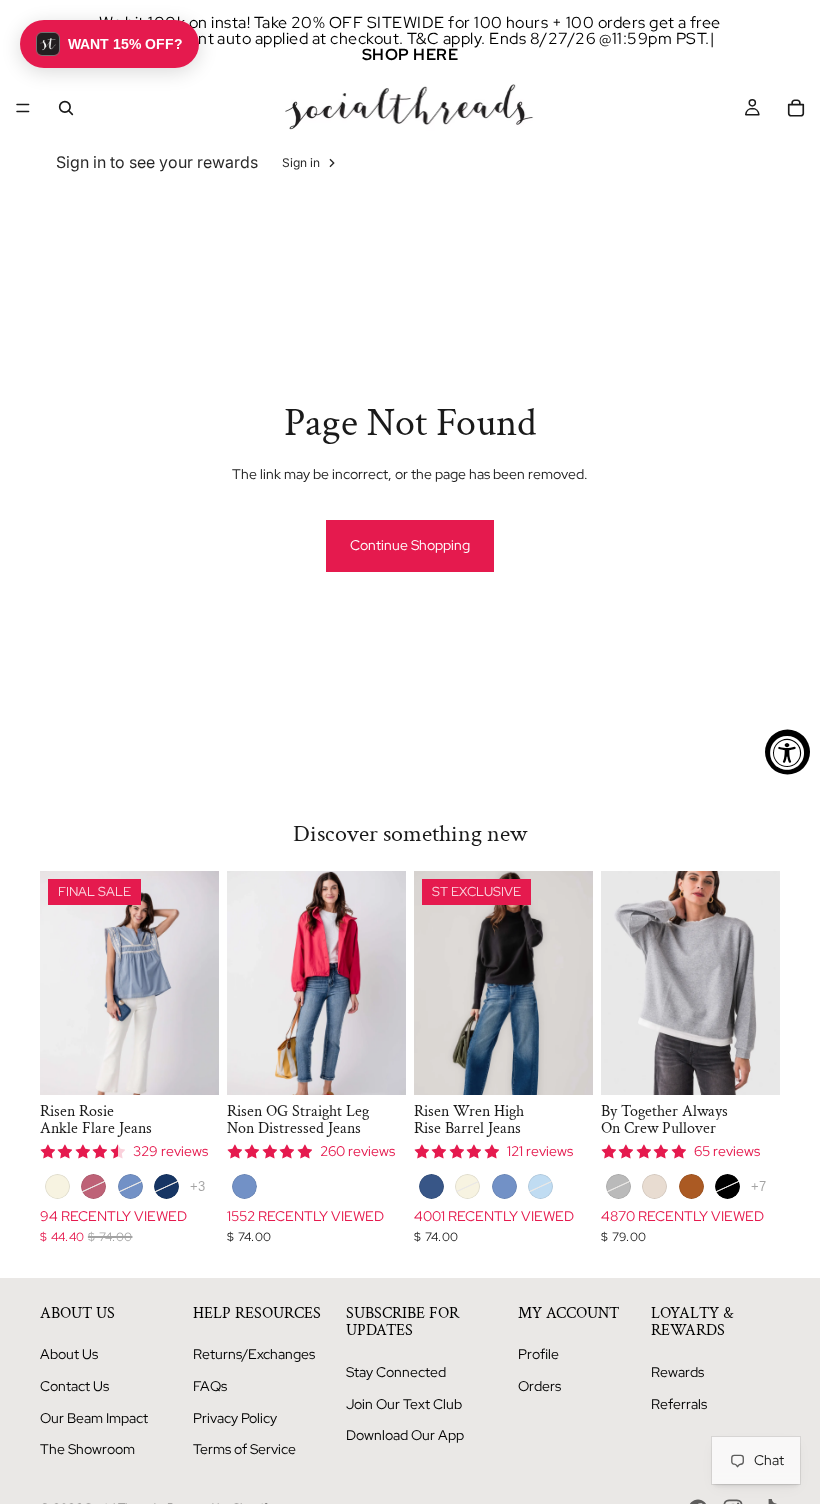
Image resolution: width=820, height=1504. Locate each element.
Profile (538, 1354)
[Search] (66, 108)
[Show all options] (197, 1186)
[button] (109, 44)
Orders (539, 1386)
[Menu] (23, 108)
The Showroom (87, 1449)
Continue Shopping (410, 545)
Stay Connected (396, 1372)
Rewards (677, 1372)
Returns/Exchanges (254, 1354)
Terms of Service (244, 1449)
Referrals (679, 1404)
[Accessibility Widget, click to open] (787, 752)
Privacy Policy (235, 1418)
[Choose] (188, 1064)
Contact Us (74, 1386)
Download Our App (405, 1435)
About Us (69, 1354)
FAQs (210, 1386)
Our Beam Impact (94, 1418)
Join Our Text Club (404, 1404)
